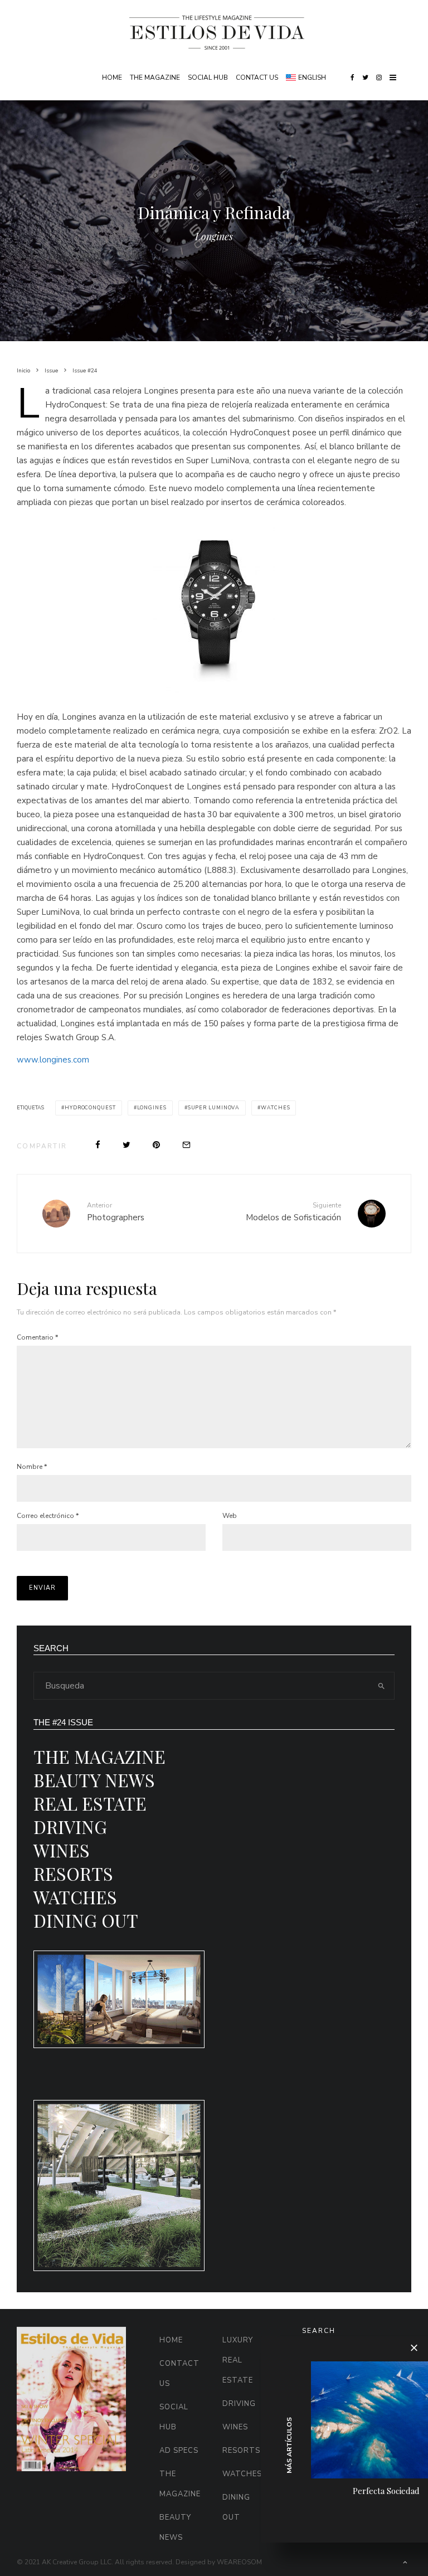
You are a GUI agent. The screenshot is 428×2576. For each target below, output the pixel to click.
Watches (75, 1897)
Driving (70, 1827)
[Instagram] (379, 77)
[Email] (186, 1145)
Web (230, 1516)
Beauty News (94, 1780)
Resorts (73, 1873)
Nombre (32, 1467)
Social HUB (208, 77)
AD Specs (179, 2451)
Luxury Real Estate (238, 2360)
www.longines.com (53, 1060)
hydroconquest (90, 1108)
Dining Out (86, 1920)
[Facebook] (352, 77)
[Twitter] (365, 77)
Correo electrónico (48, 1516)
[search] (381, 1686)
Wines (62, 1850)
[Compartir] (98, 1145)
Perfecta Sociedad (386, 2491)
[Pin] (156, 1145)
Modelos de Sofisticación (293, 1212)
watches (275, 1108)
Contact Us (257, 77)
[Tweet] (127, 1145)
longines (152, 1108)
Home (112, 77)
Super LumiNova (214, 1108)
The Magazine (155, 77)
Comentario (37, 1337)
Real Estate (90, 1803)
